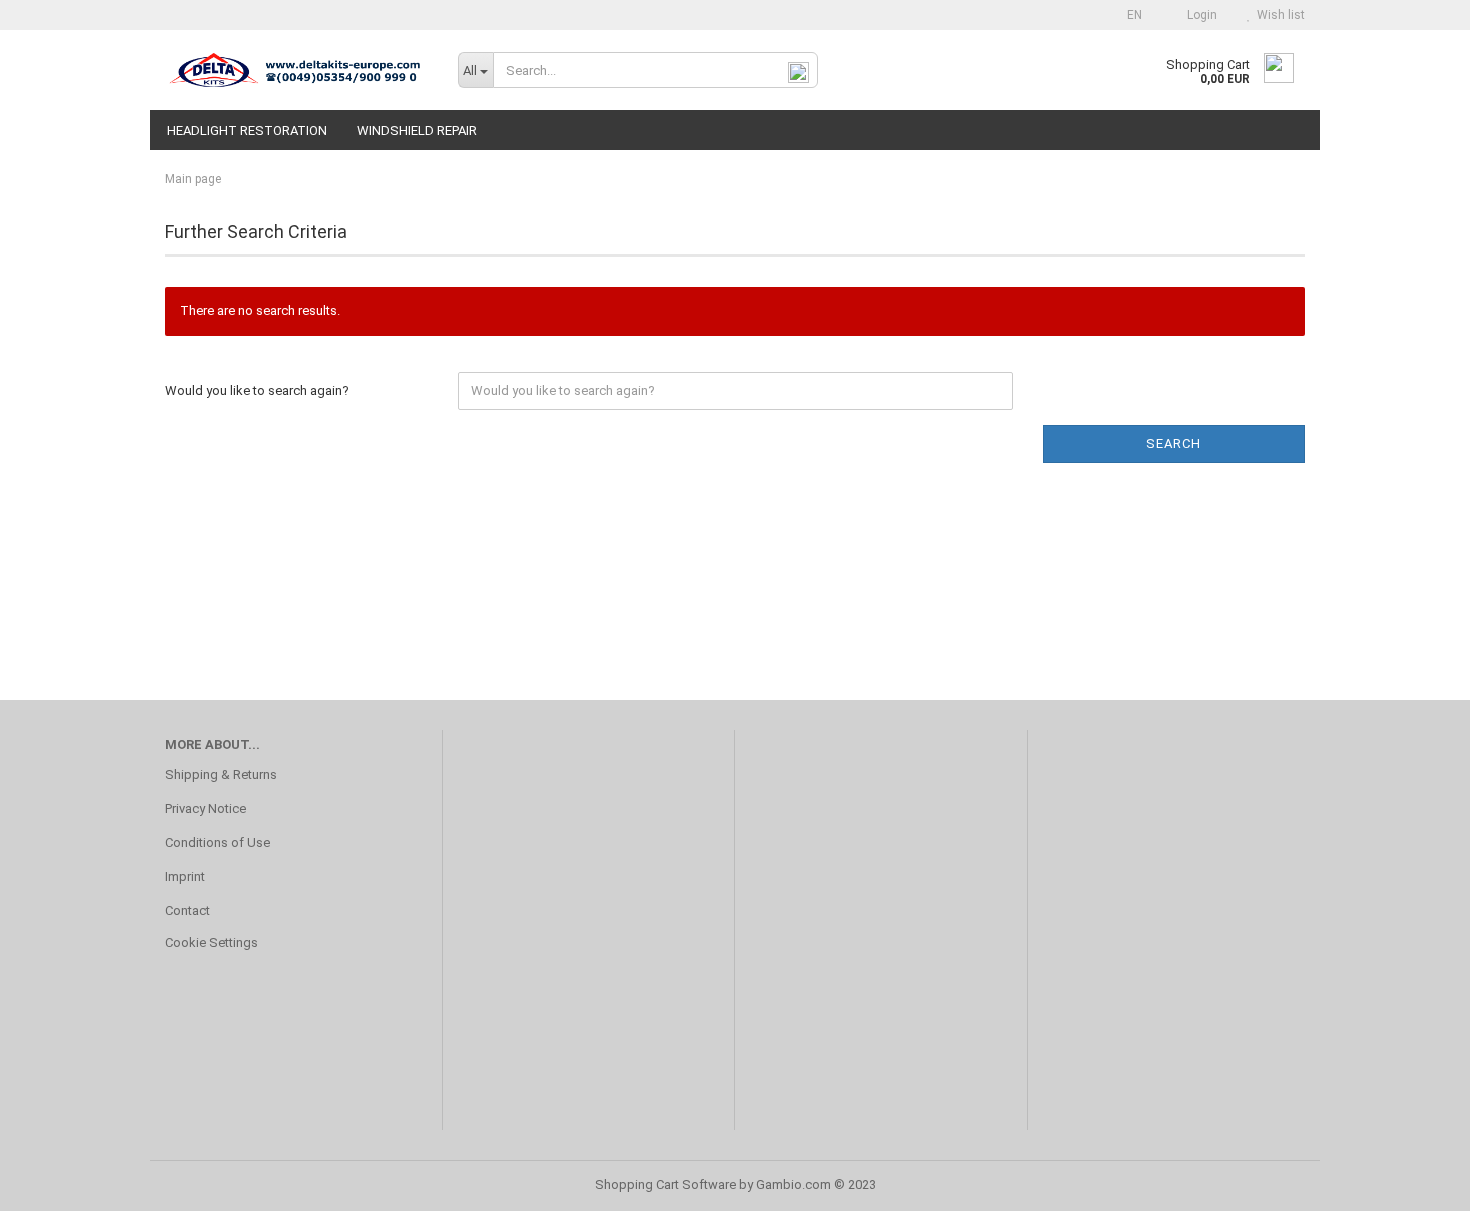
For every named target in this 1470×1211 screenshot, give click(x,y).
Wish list (1278, 15)
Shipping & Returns (221, 774)
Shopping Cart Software (665, 1184)
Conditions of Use (217, 842)
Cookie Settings (211, 942)
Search (1173, 443)
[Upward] (1415, 1181)
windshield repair (417, 130)
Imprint (185, 876)
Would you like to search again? (257, 390)
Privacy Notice (205, 808)
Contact (187, 910)
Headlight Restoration (247, 130)
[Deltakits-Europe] (296, 70)
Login (1199, 15)
